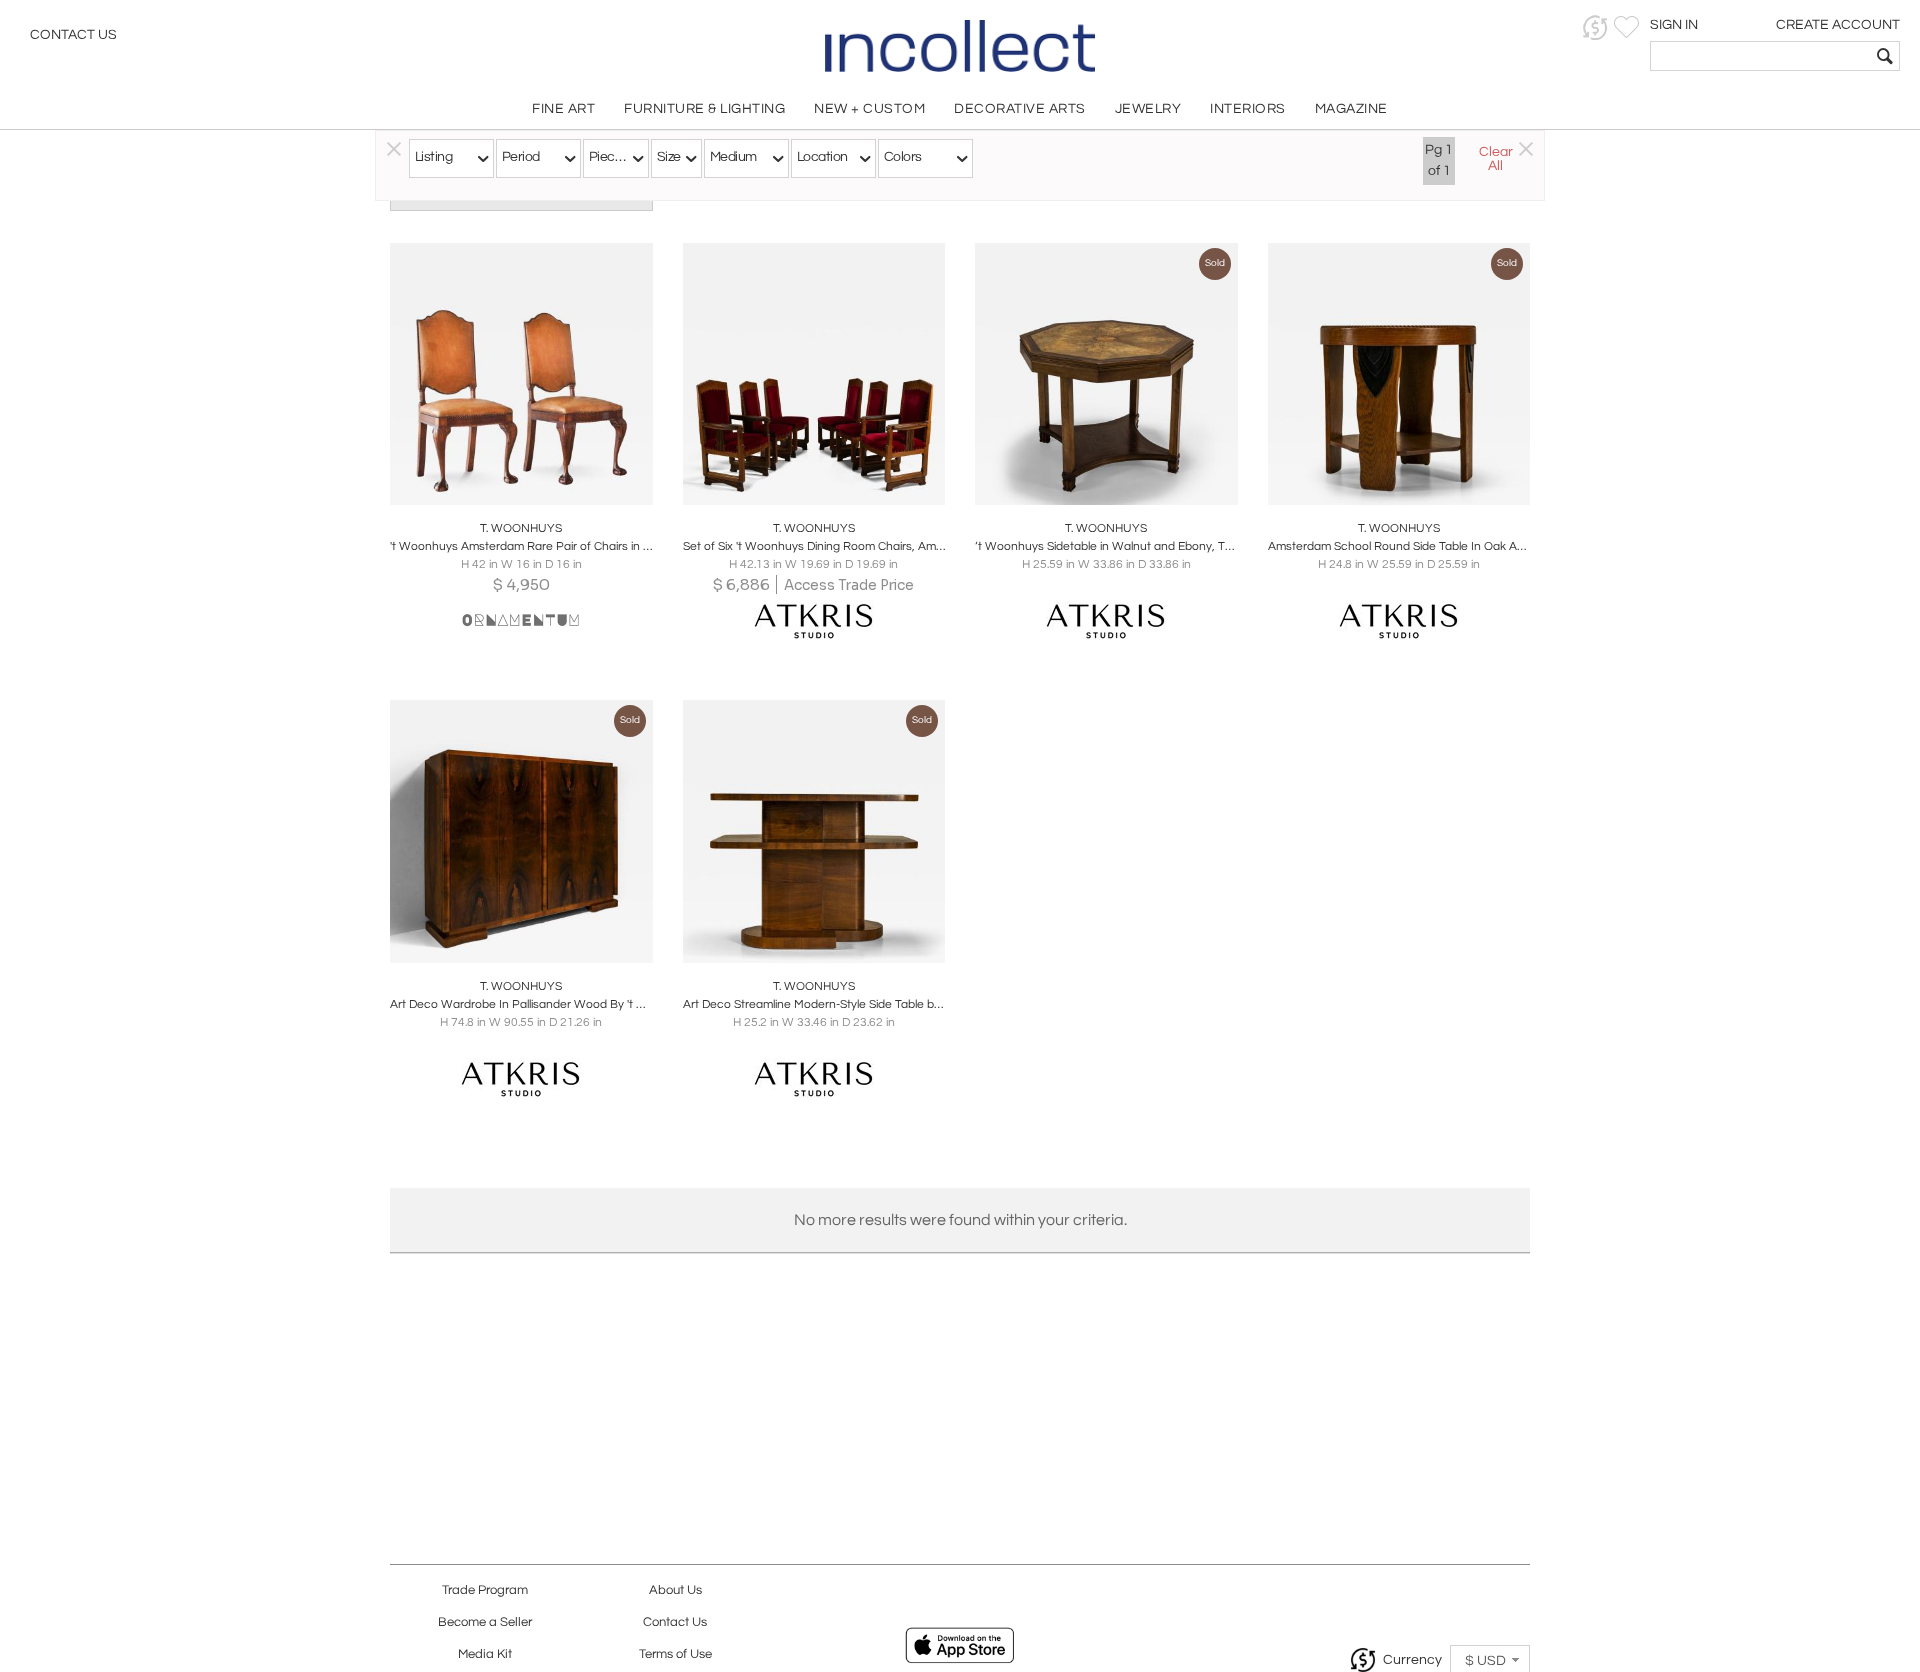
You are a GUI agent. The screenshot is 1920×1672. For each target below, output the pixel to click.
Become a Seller (485, 1622)
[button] (1595, 27)
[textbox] (1760, 56)
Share (507, 484)
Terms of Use (675, 1654)
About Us (675, 1590)
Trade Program (485, 1590)
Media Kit (485, 1654)
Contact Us (73, 35)
